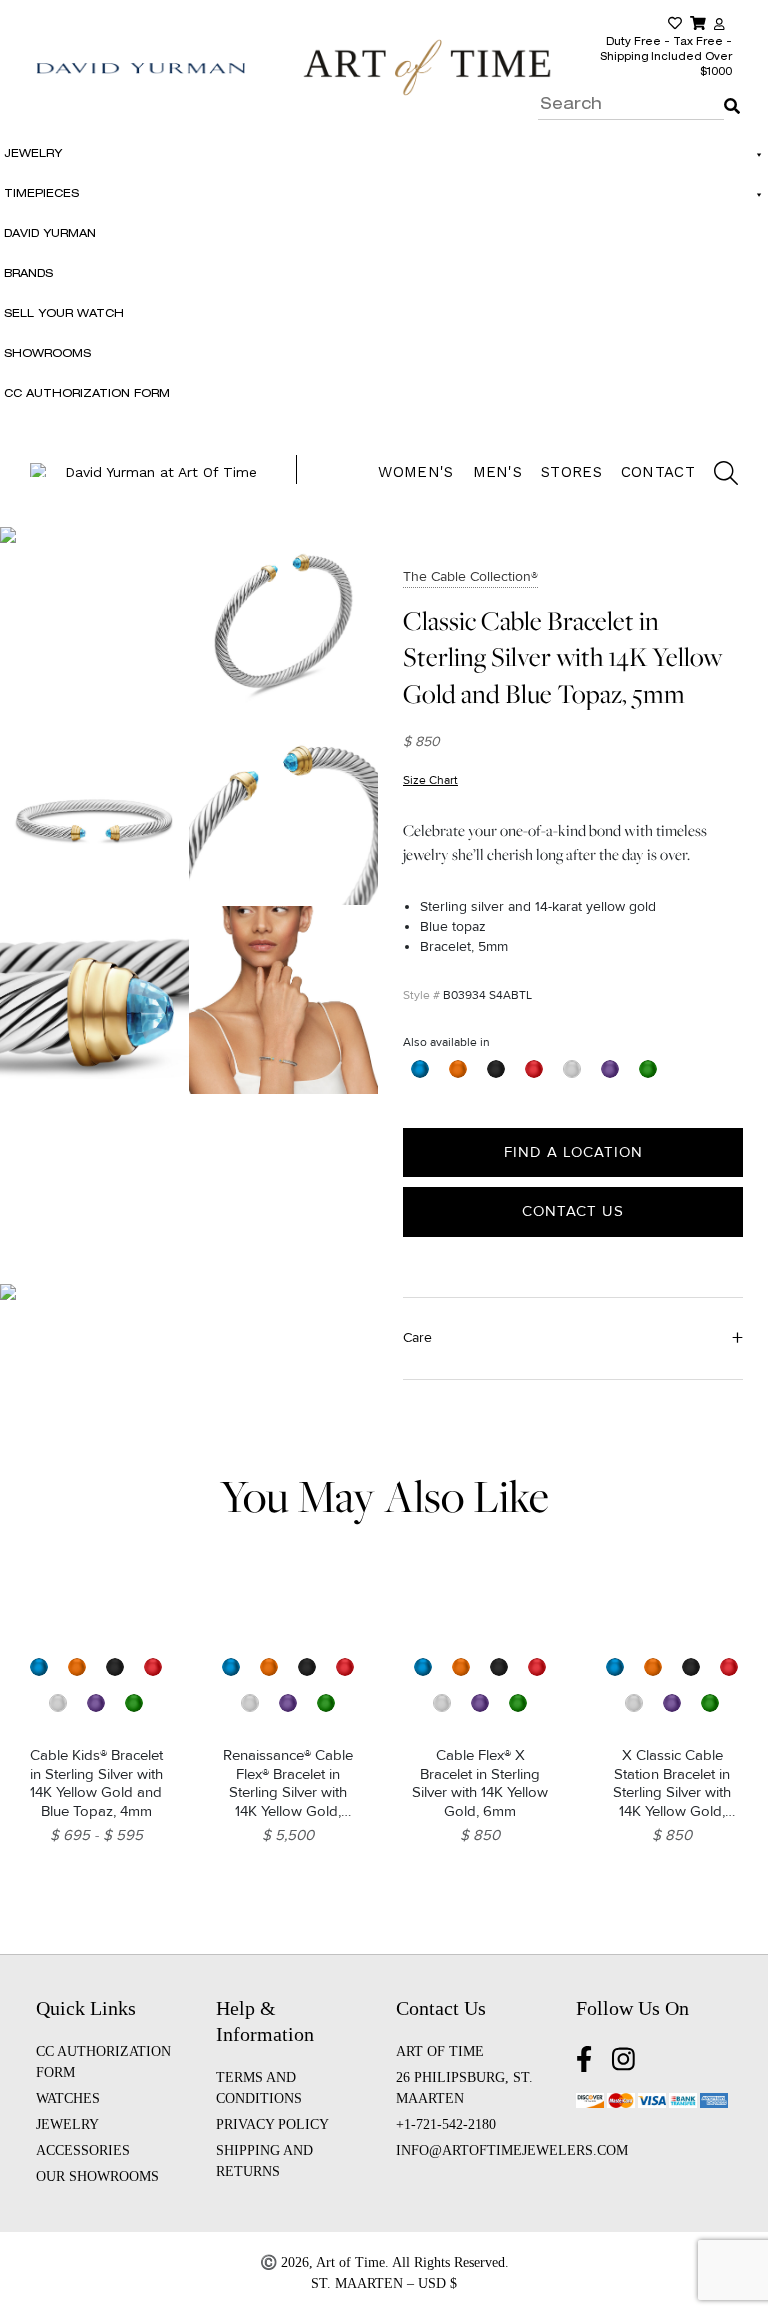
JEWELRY (67, 2124)
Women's (415, 472)
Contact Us (573, 1211)
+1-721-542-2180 (446, 2124)
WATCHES (68, 2098)
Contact (658, 472)
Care (417, 1337)
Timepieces (41, 194)
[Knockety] (427, 67)
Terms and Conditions (259, 2088)
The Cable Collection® (470, 576)
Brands (28, 274)
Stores (571, 472)
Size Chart (430, 780)
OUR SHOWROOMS (97, 2176)
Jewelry (33, 154)
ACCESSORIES (83, 2150)
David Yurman (50, 234)
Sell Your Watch (64, 314)
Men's (498, 472)
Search (728, 92)
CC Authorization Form (87, 394)
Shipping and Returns (264, 2161)
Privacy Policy (272, 2124)
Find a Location (573, 1152)
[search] (716, 476)
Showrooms (47, 354)
